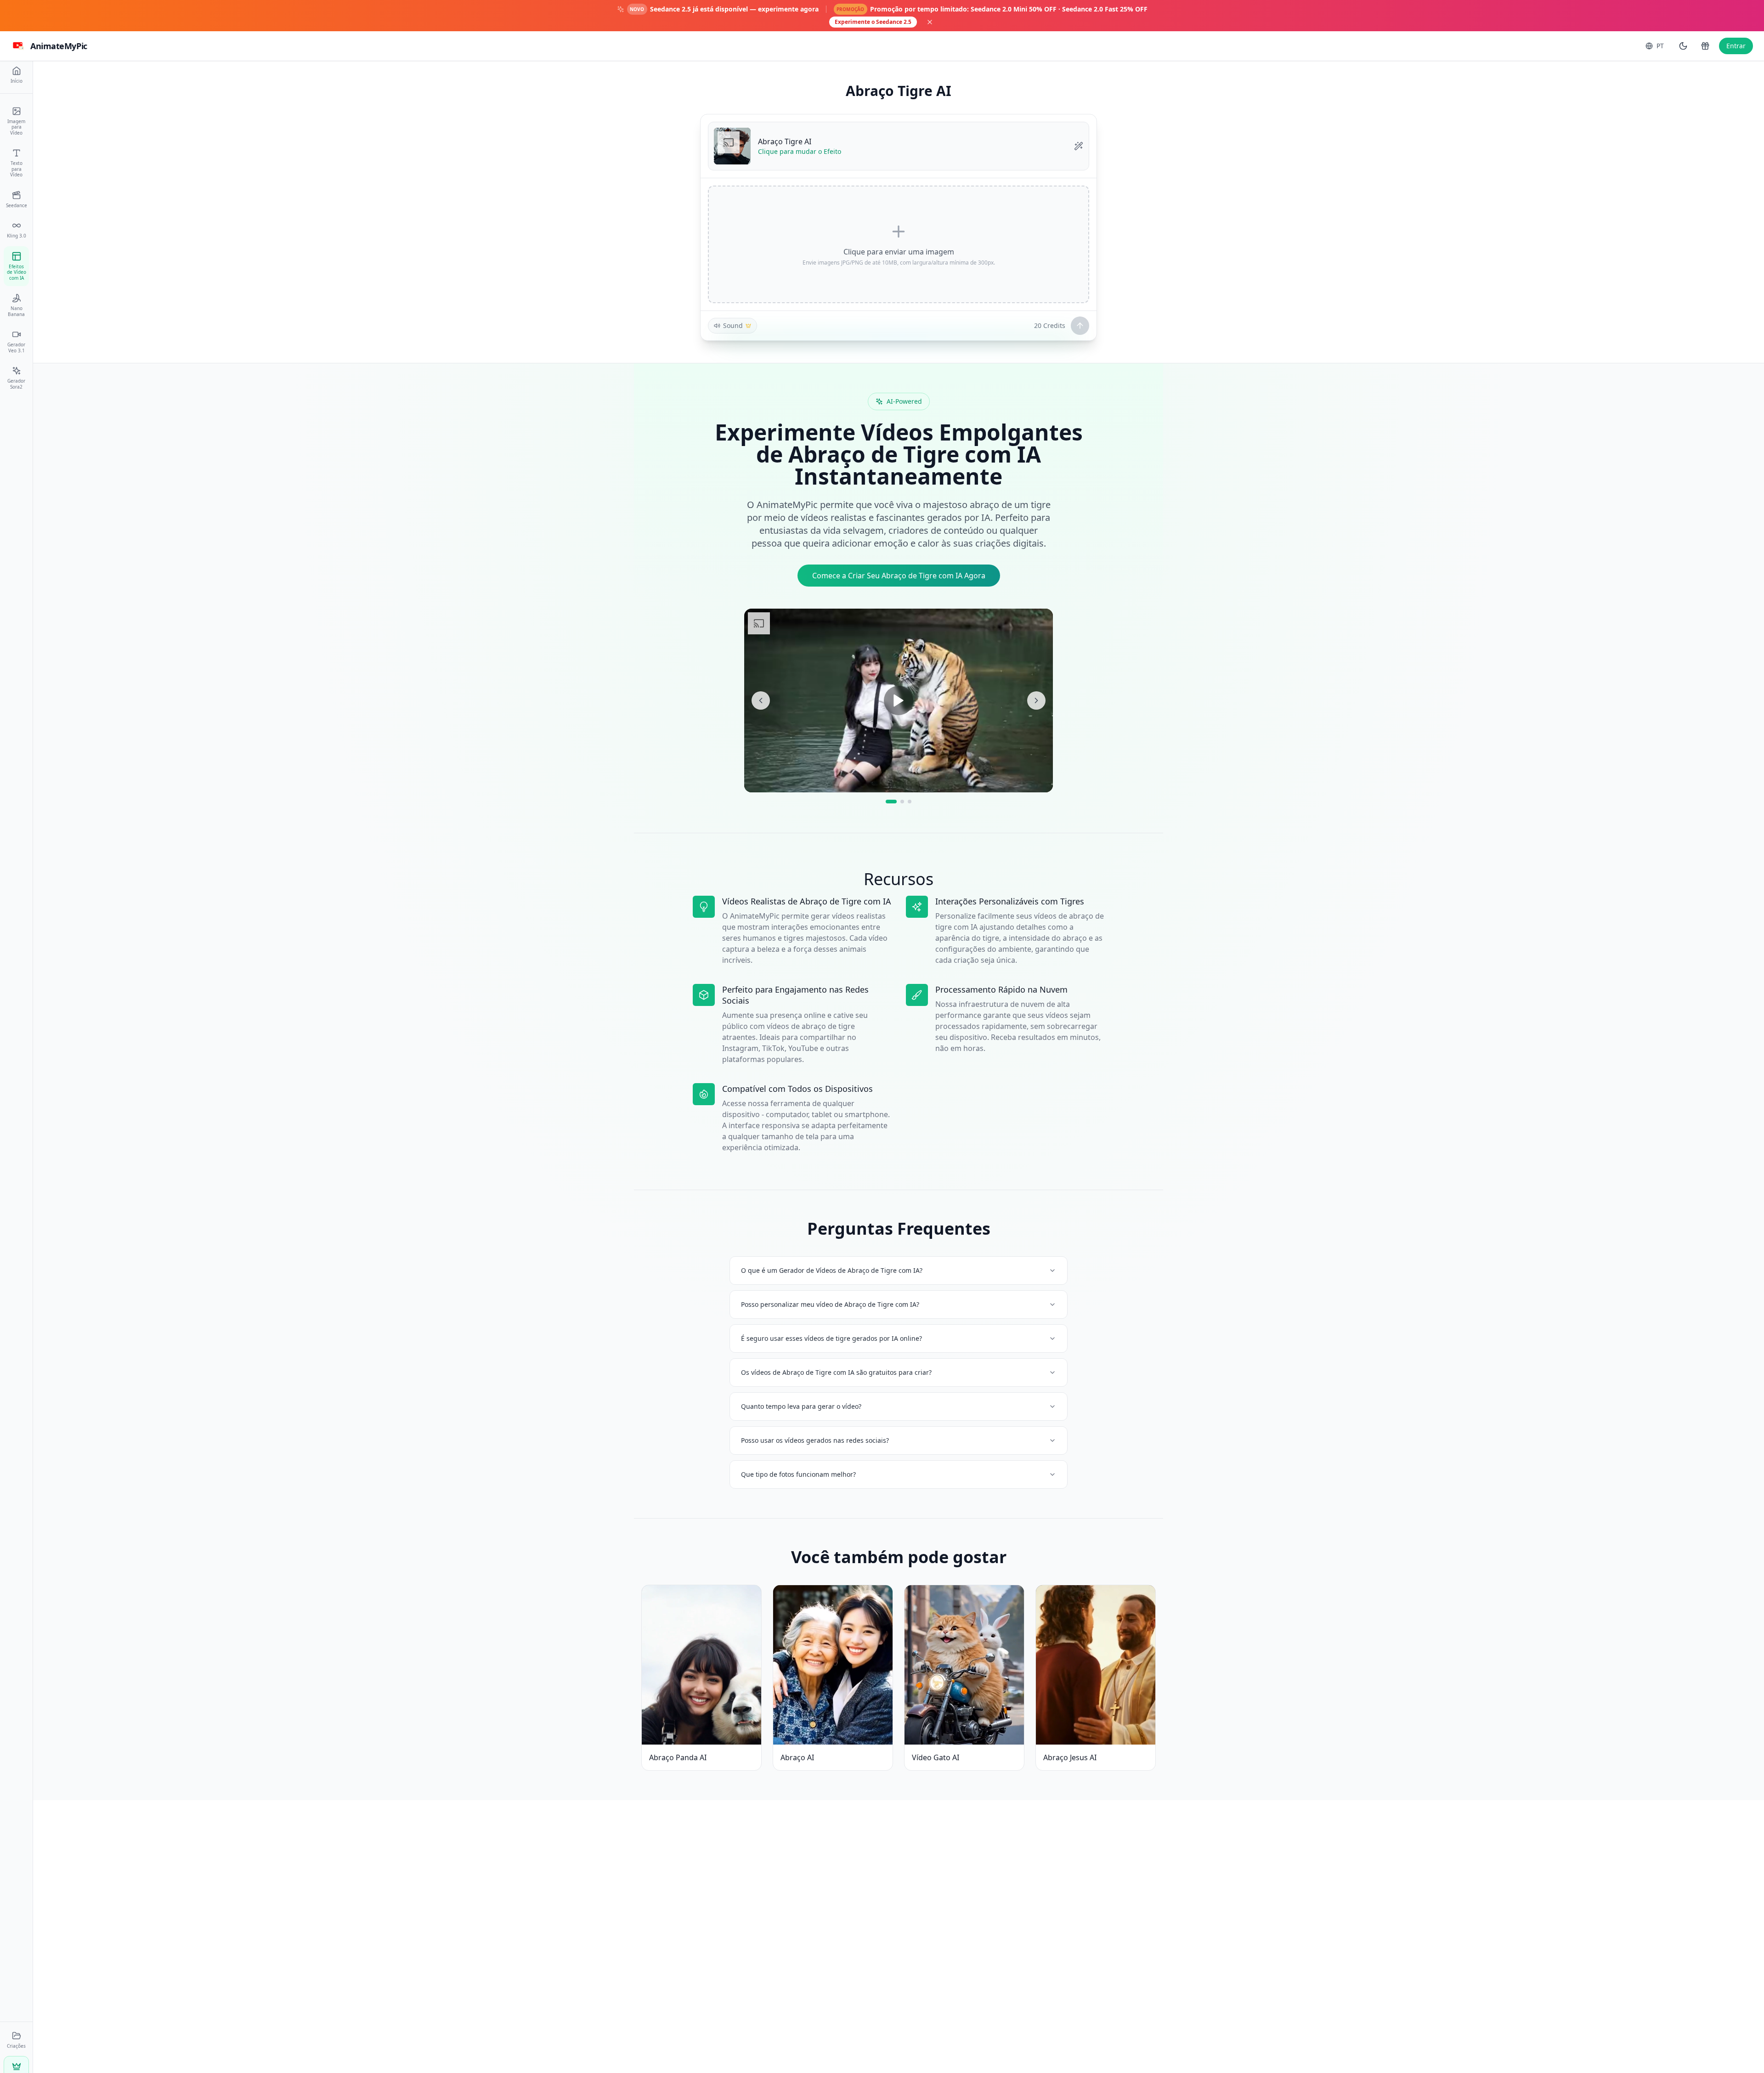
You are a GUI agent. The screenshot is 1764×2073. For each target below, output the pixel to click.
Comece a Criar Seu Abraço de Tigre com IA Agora (899, 576)
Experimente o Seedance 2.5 (873, 22)
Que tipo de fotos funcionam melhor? (798, 1474)
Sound (733, 325)
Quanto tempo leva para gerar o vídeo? (801, 1406)
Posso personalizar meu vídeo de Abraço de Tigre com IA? (830, 1304)
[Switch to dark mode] (1683, 46)
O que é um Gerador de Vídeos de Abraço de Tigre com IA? (832, 1270)
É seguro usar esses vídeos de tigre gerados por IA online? (831, 1338)
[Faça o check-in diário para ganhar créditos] (1705, 46)
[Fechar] (930, 22)
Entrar (1736, 46)
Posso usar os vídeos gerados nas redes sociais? (815, 1440)
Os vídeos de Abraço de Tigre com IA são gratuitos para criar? (836, 1372)
